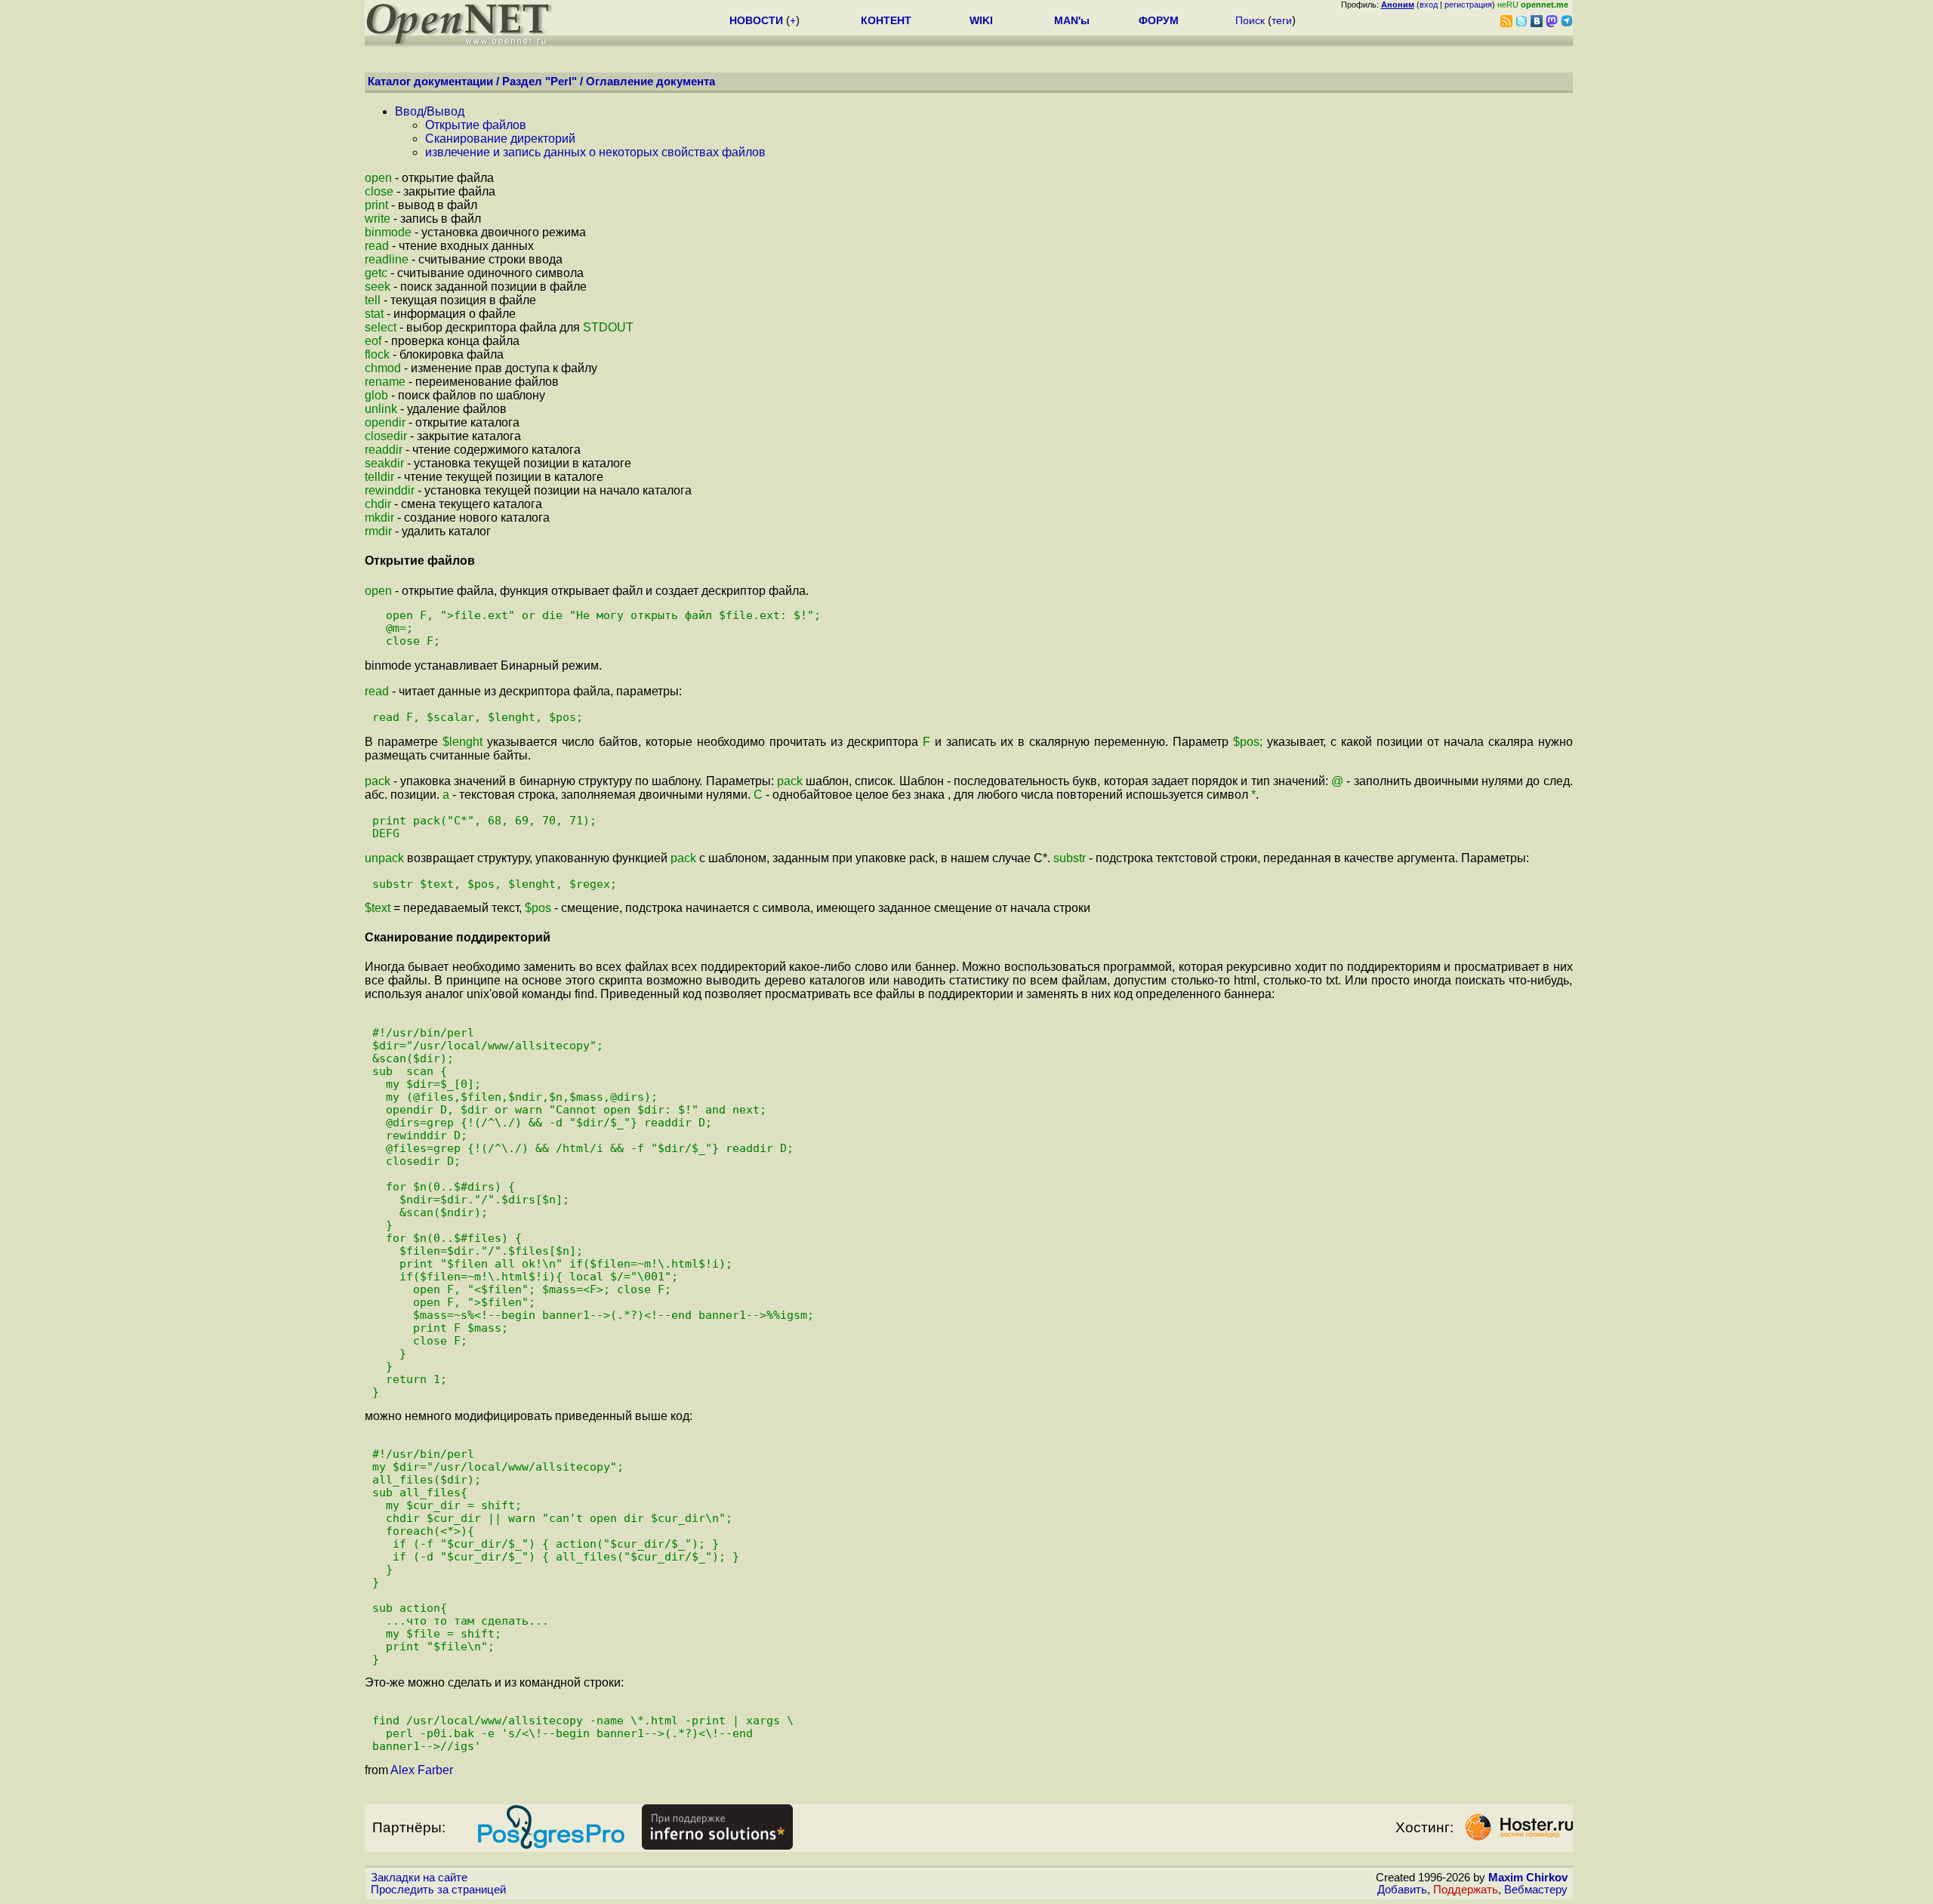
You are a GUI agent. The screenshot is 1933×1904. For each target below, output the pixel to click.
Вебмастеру (1536, 1890)
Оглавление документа (650, 82)
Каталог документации (430, 82)
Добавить (1402, 1890)
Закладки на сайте (419, 1878)
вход (1429, 5)
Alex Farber (422, 1770)
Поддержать (1466, 1890)
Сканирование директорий (500, 139)
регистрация (1468, 5)
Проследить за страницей (438, 1890)
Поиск (1250, 20)
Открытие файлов (476, 125)
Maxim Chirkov (1528, 1878)
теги (1282, 20)
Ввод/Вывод (430, 111)
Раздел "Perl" (540, 82)
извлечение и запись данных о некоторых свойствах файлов (595, 152)
